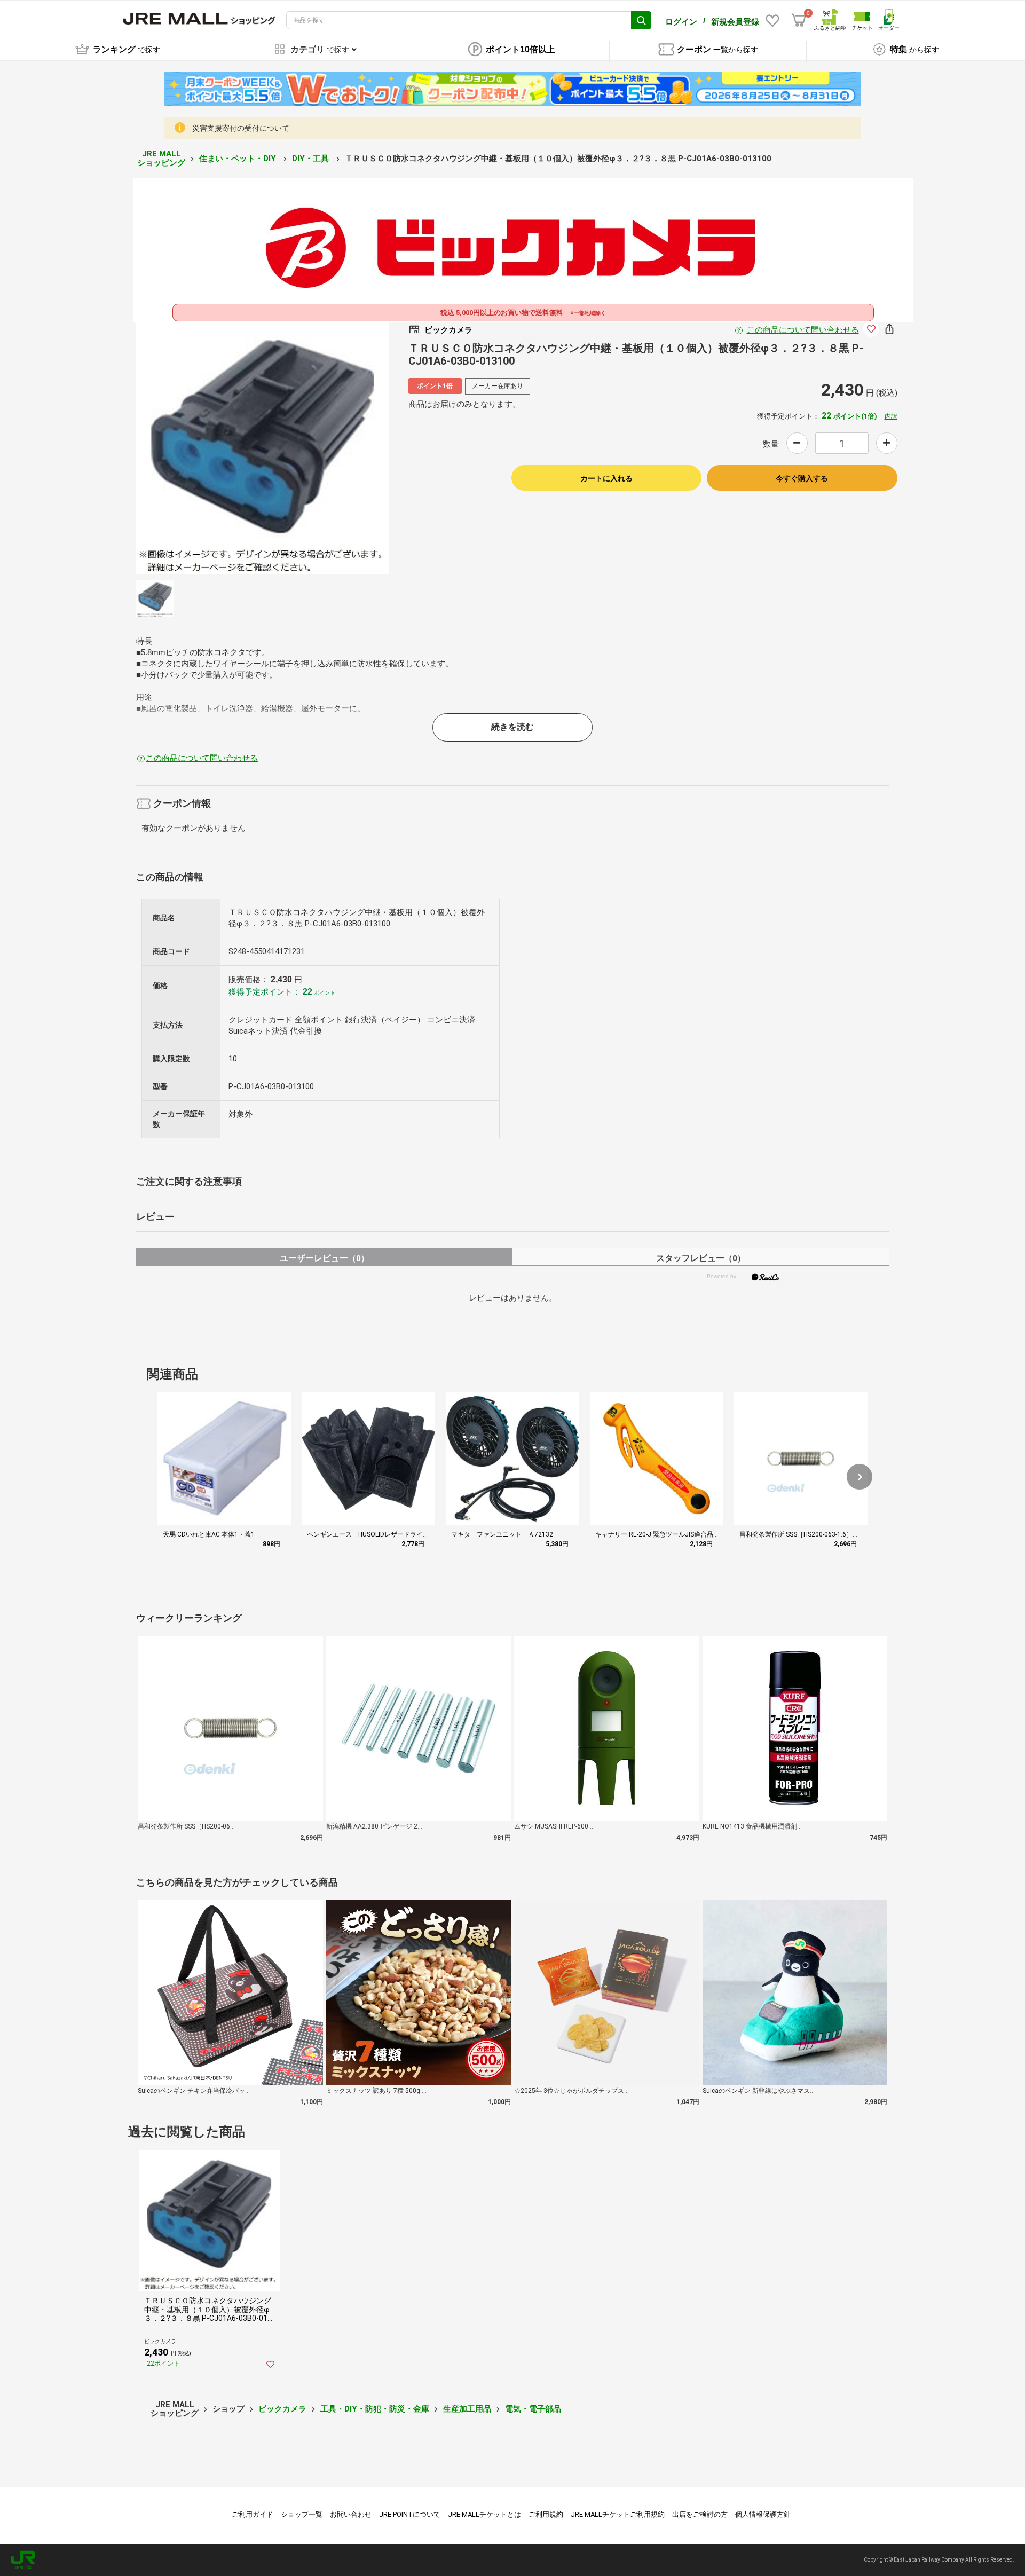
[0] (799, 20)
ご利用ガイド (253, 2514)
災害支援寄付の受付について (241, 128)
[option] (263, 448)
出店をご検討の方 (700, 2514)
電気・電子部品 (533, 2409)
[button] (860, 1477)
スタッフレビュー (701, 1258)
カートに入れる (606, 478)
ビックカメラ (282, 2409)
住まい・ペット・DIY (239, 159)
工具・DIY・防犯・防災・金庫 (375, 2409)
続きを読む (512, 727)
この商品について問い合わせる (803, 330)
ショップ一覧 (302, 2514)
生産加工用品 (467, 2409)
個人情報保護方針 (763, 2514)
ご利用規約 (546, 2514)
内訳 (891, 416)
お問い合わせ (351, 2514)
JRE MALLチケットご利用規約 (618, 2514)
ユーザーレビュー (324, 1258)
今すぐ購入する (802, 478)
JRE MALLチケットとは (484, 2514)
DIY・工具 (312, 159)
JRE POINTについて (410, 2514)
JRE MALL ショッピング (161, 158)
